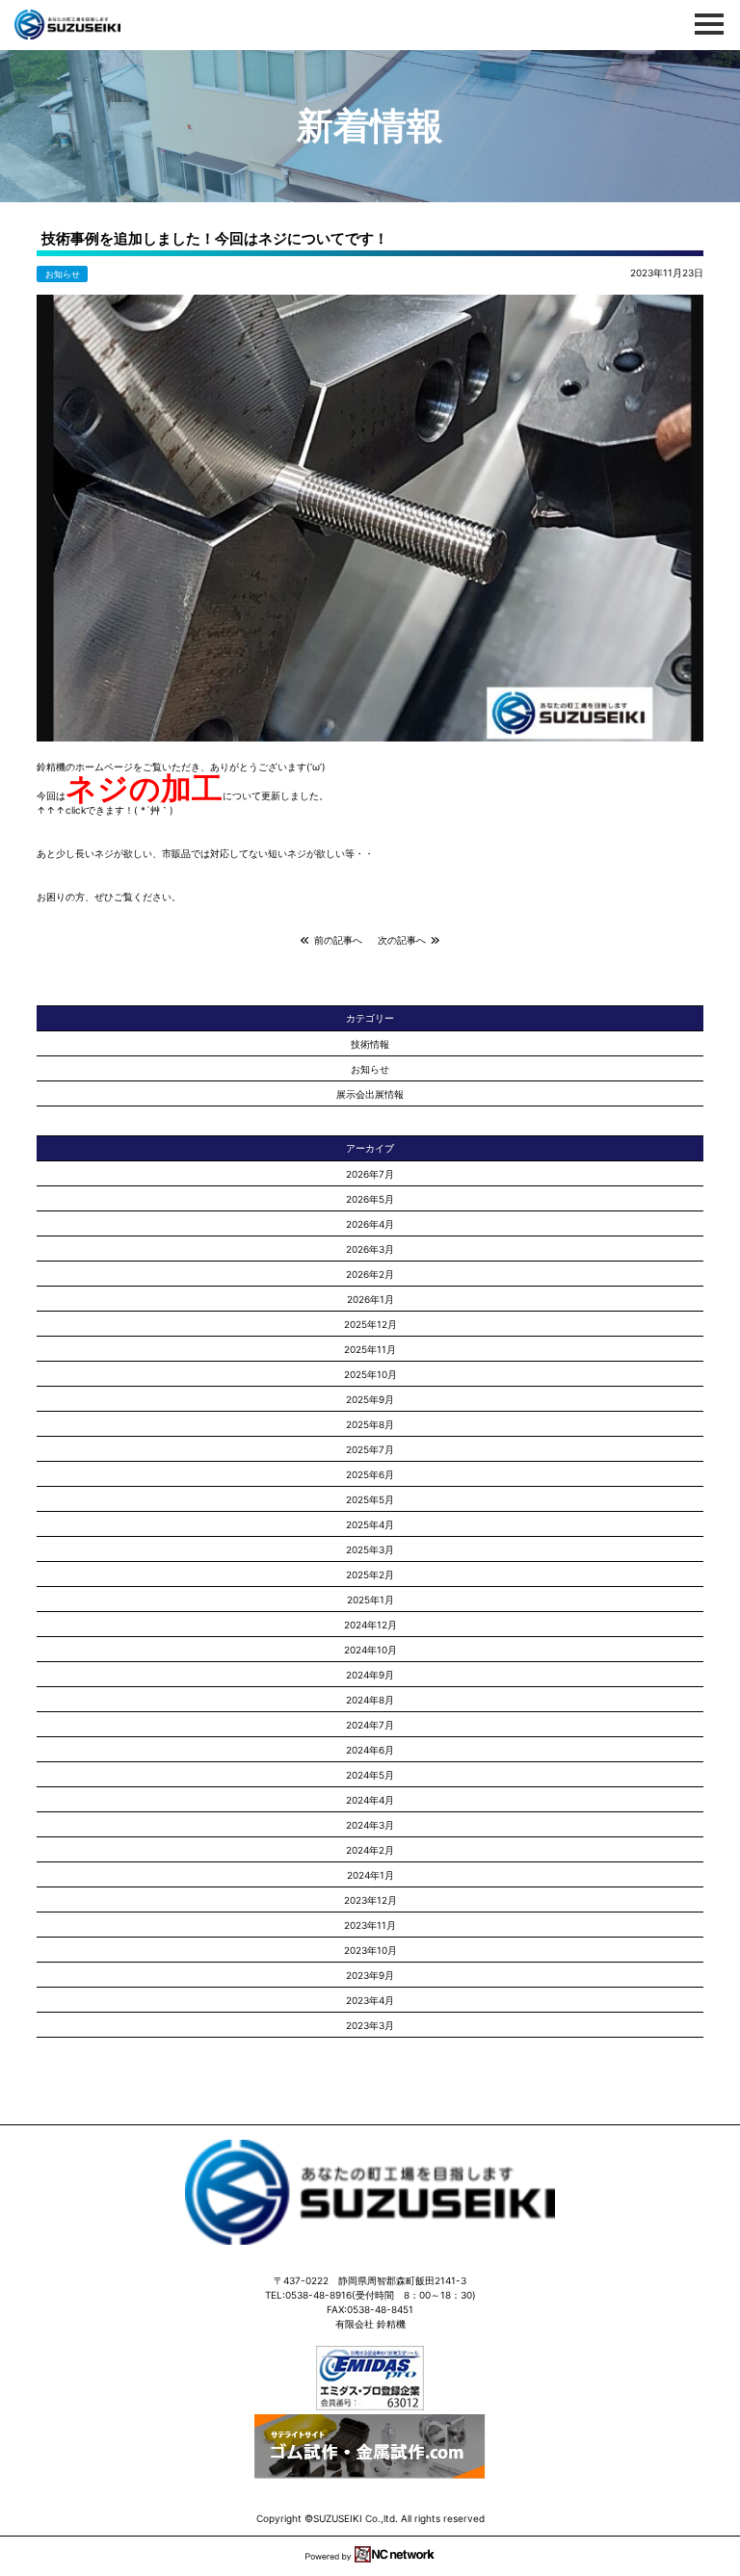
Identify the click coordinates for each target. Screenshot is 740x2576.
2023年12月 (370, 1900)
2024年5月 (370, 1775)
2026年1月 (370, 1299)
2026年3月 (370, 1249)
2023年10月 (370, 1950)
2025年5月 (370, 1499)
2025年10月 (370, 1374)
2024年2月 (370, 1850)
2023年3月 (370, 2025)
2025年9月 (370, 1399)
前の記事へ (336, 940)
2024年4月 (370, 1800)
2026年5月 (370, 1199)
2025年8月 (370, 1424)
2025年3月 (370, 1549)
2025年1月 (370, 1600)
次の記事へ (404, 940)
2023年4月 (370, 2000)
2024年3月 (370, 1825)
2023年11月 (370, 1925)
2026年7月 (370, 1174)
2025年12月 (370, 1324)
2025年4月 (370, 1524)
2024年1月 (370, 1875)
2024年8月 (370, 1700)
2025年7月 (370, 1449)
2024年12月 (370, 1625)
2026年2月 (370, 1274)
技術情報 (370, 1044)
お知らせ (63, 273)
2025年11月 (370, 1349)
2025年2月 (370, 1574)
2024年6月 (370, 1750)
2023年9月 (370, 1975)
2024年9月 (370, 1675)
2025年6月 (370, 1474)
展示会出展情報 (370, 1094)
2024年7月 (370, 1725)
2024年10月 (370, 1650)
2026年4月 (370, 1224)
